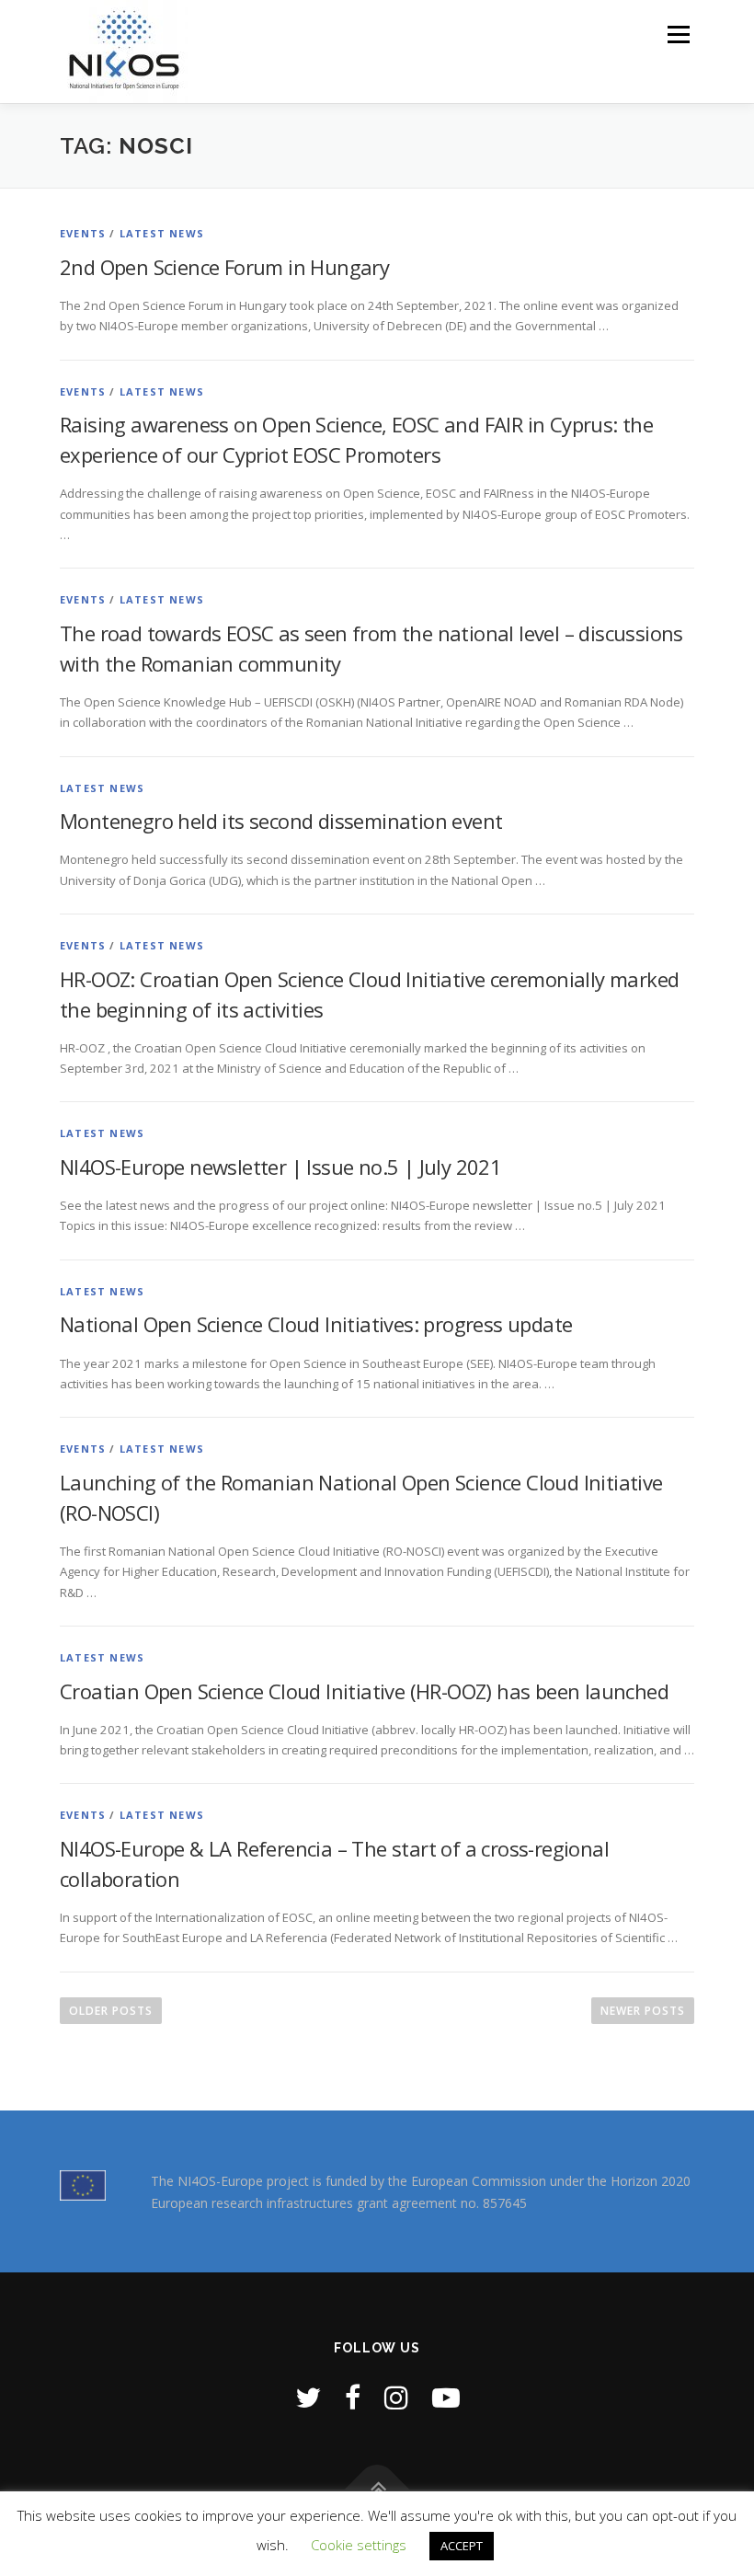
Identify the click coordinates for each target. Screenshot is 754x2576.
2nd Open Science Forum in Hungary (224, 267)
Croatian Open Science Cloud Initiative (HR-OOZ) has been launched (364, 1691)
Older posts (111, 2011)
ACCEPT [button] (462, 2546)
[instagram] (396, 2397)
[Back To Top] (377, 2490)
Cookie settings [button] (359, 2545)
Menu (678, 34)
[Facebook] (353, 2397)
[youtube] (446, 2397)
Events (83, 233)
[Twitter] (308, 2397)
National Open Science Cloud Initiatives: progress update (316, 1324)
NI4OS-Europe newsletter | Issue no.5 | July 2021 (280, 1167)
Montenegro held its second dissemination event (281, 821)
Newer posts (643, 2011)
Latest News (162, 233)
